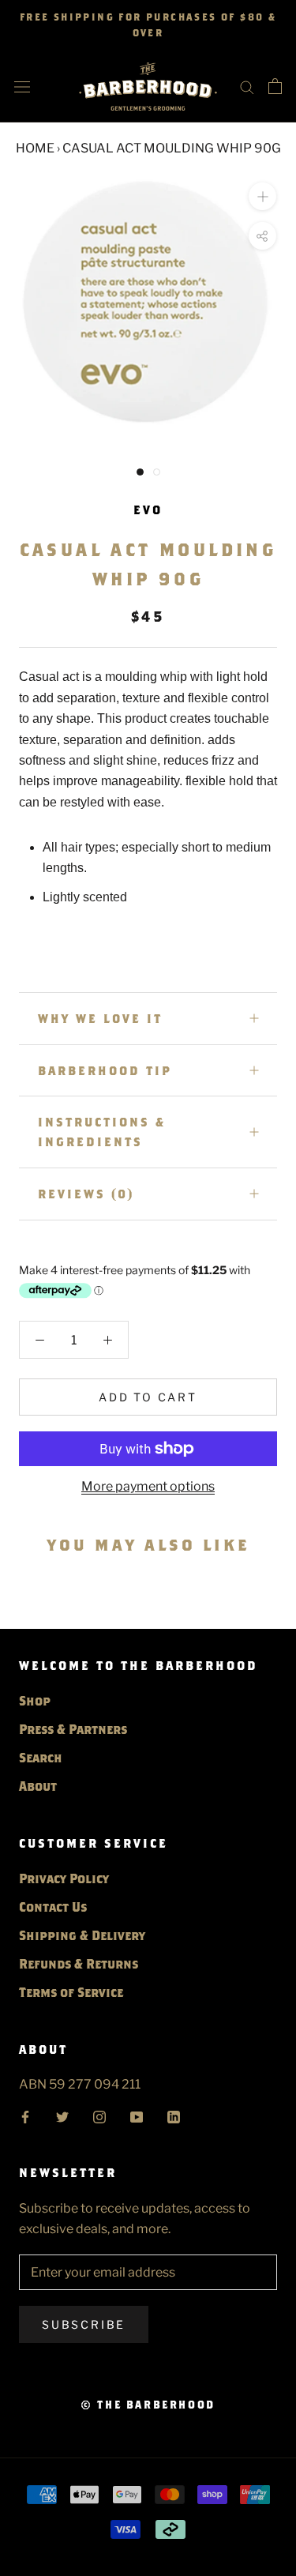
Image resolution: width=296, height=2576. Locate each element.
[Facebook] (25, 2115)
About (38, 1786)
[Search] (247, 86)
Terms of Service (71, 1992)
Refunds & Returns (79, 1963)
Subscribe (84, 2324)
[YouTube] (137, 2115)
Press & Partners (73, 1729)
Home (35, 148)
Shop (35, 1700)
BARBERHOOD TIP (105, 1070)
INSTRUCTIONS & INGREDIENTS (102, 1132)
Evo (148, 510)
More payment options (148, 1486)
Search (41, 1757)
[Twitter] (62, 2115)
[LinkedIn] (174, 2115)
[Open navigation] (22, 86)
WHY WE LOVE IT (100, 1018)
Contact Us (53, 1907)
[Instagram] (99, 2115)
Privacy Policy (64, 1878)
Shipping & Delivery (82, 1935)
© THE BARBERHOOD (148, 2405)
